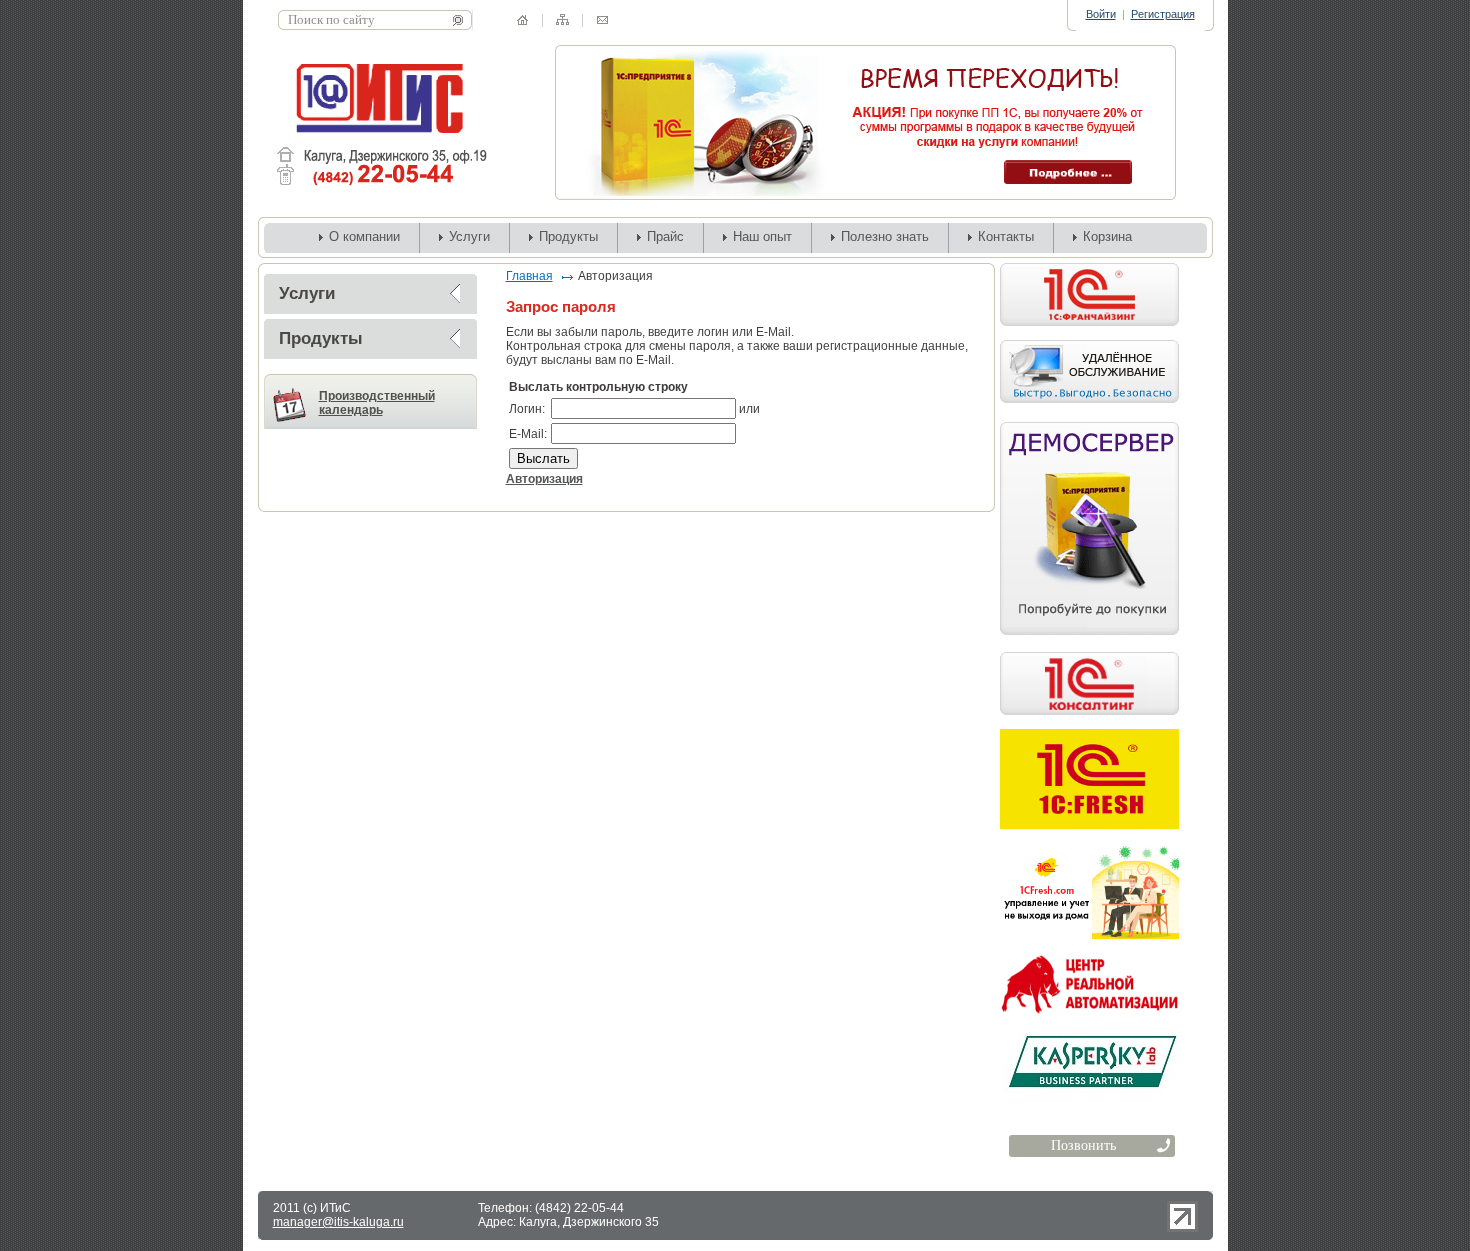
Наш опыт (762, 236)
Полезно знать (885, 236)
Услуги (469, 236)
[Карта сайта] (562, 19)
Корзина (1107, 236)
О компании (364, 236)
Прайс (665, 236)
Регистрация (1163, 14)
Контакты (1006, 236)
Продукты (568, 236)
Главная (529, 276)
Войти (1101, 14)
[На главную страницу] (522, 20)
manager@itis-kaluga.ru (338, 1222)
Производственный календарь (377, 403)
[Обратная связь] (602, 20)
